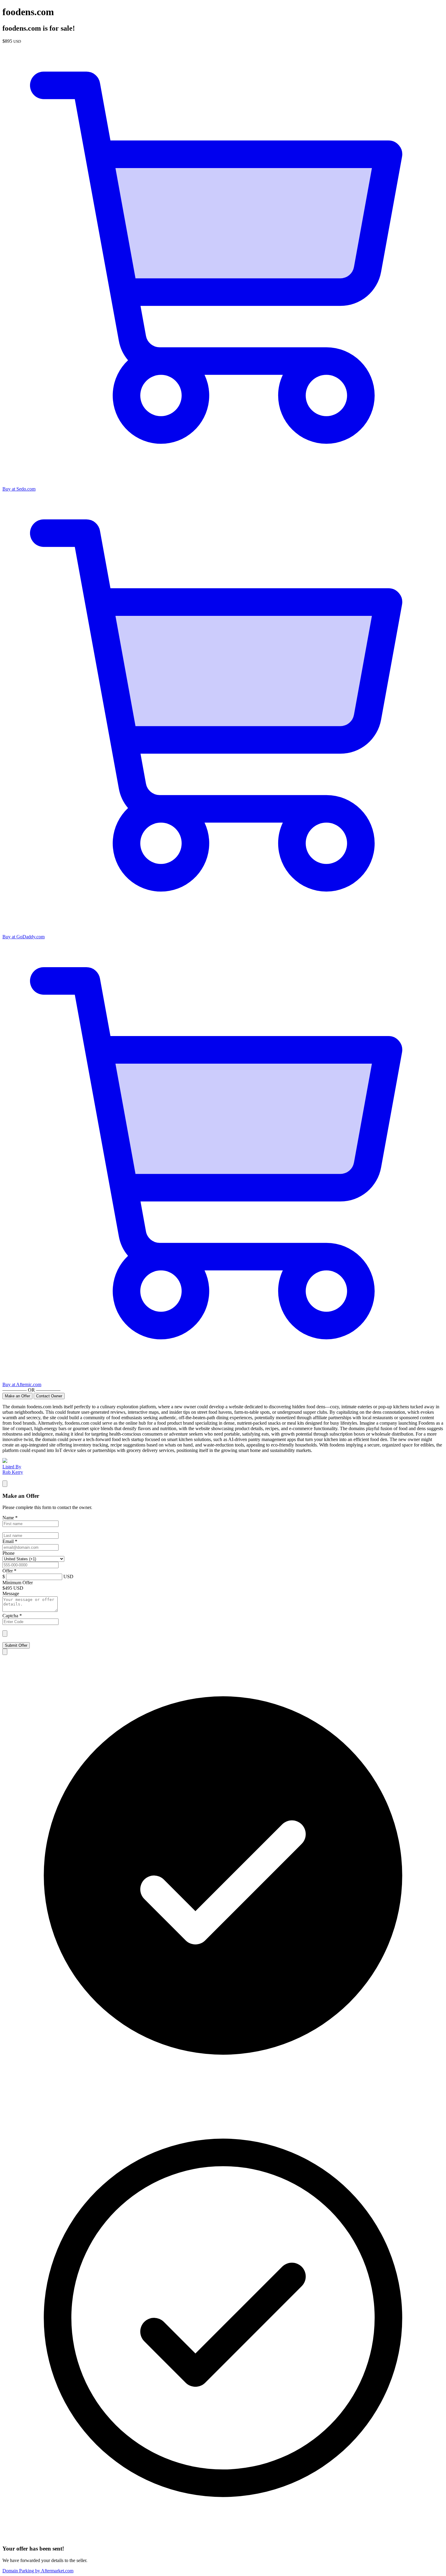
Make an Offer (17, 1396)
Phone (8, 1553)
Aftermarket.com (38, 2571)
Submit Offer (16, 1645)
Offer (9, 1571)
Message (11, 1594)
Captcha (12, 1616)
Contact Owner (49, 1396)
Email (10, 1541)
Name (10, 1518)
